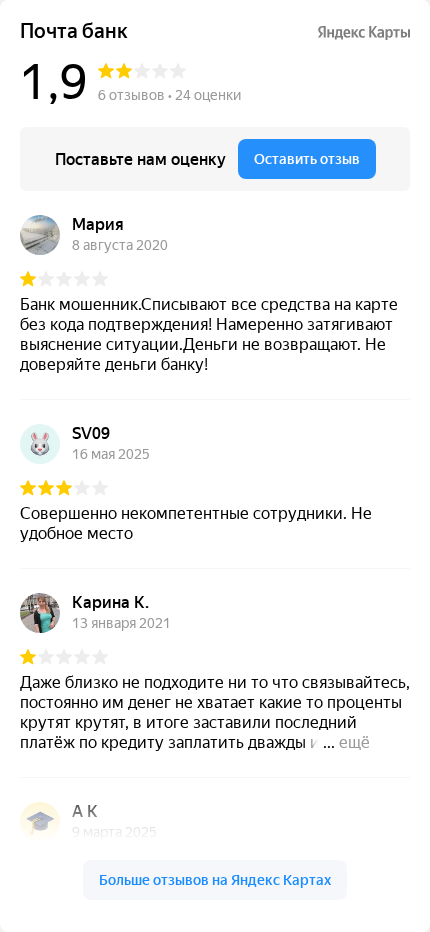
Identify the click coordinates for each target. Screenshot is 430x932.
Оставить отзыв (307, 159)
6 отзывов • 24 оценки (169, 95)
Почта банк (74, 31)
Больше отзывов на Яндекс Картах (215, 880)
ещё (354, 742)
